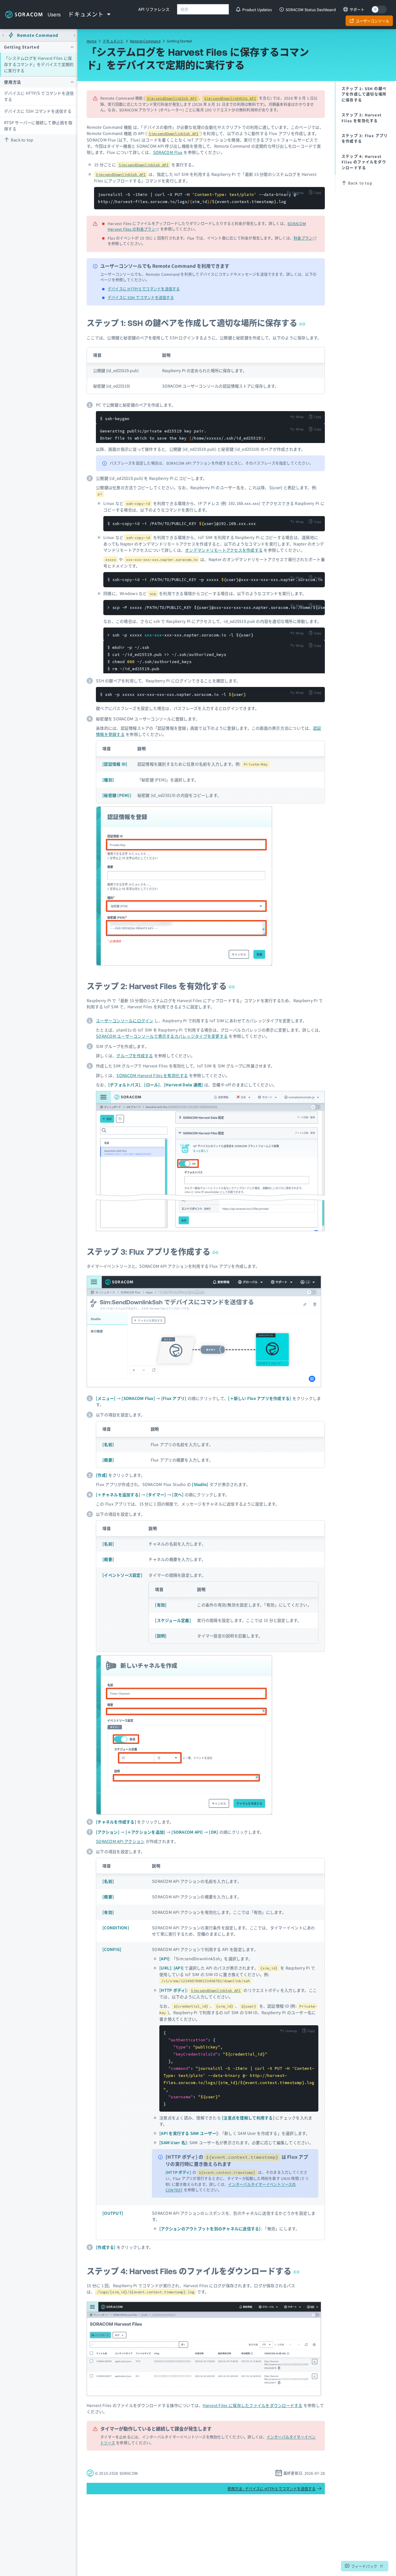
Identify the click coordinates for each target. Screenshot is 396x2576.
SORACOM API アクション (120, 1841)
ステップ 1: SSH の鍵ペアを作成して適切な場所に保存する (193, 323)
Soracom (24, 15)
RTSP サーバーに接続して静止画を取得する (38, 126)
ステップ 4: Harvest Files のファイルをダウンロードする (190, 2271)
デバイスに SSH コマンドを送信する (38, 111)
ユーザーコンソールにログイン (125, 1021)
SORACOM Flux (168, 152)
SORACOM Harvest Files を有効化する (152, 1075)
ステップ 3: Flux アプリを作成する (149, 1252)
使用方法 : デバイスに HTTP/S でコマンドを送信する (271, 2489)
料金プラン (303, 238)
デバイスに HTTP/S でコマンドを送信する (39, 96)
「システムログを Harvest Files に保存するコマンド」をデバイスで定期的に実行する (39, 64)
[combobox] (203, 9)
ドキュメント (113, 41)
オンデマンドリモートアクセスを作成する (224, 550)
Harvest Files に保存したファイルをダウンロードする (252, 2405)
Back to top (22, 140)
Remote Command (145, 41)
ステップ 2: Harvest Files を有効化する (158, 986)
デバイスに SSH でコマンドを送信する (141, 297)
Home (92, 41)
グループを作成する (135, 1056)
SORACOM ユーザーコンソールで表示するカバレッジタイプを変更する (162, 1036)
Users (54, 15)
